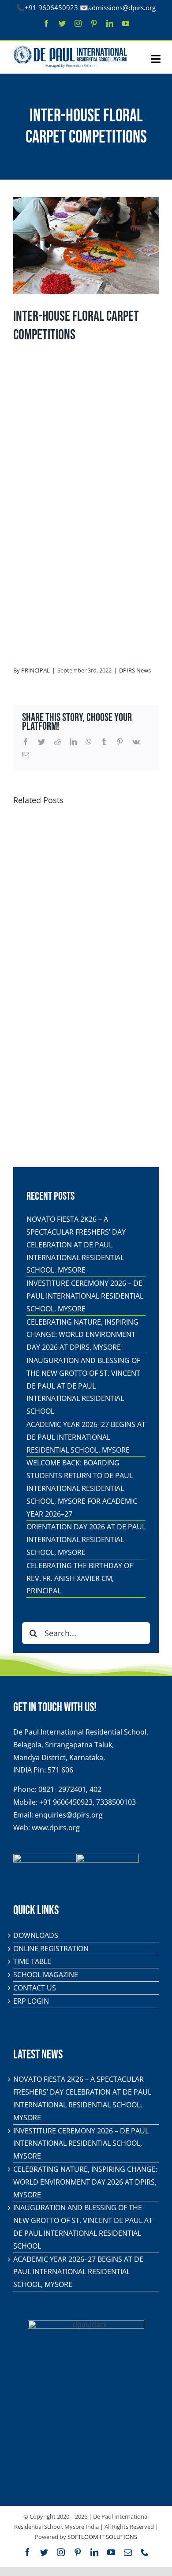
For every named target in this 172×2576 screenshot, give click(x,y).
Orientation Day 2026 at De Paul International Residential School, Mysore (86, 1540)
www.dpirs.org (56, 1828)
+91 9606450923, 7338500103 (88, 1802)
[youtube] (126, 23)
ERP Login (31, 2001)
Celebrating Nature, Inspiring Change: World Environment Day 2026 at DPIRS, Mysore (82, 1335)
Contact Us (35, 1988)
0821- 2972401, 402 (70, 1789)
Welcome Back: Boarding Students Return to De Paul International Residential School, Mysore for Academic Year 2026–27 (82, 1488)
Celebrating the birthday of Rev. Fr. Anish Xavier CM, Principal (80, 1578)
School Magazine (46, 1975)
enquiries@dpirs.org (69, 1815)
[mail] (128, 2552)
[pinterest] (94, 23)
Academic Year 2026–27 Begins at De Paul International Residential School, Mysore (86, 1437)
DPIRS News (135, 670)
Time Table (32, 1961)
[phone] (145, 2552)
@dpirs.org (139, 8)
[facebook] (46, 23)
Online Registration (51, 1949)
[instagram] (78, 23)
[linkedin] (110, 23)
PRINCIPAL (36, 670)
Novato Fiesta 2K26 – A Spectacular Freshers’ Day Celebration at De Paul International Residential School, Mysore (76, 1245)
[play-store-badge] (108, 1857)
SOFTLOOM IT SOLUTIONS (102, 2537)
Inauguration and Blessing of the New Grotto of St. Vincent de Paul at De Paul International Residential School (83, 1386)
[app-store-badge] (45, 1857)
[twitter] (62, 23)
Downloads (36, 1935)
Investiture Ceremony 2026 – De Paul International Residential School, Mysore (85, 1296)
